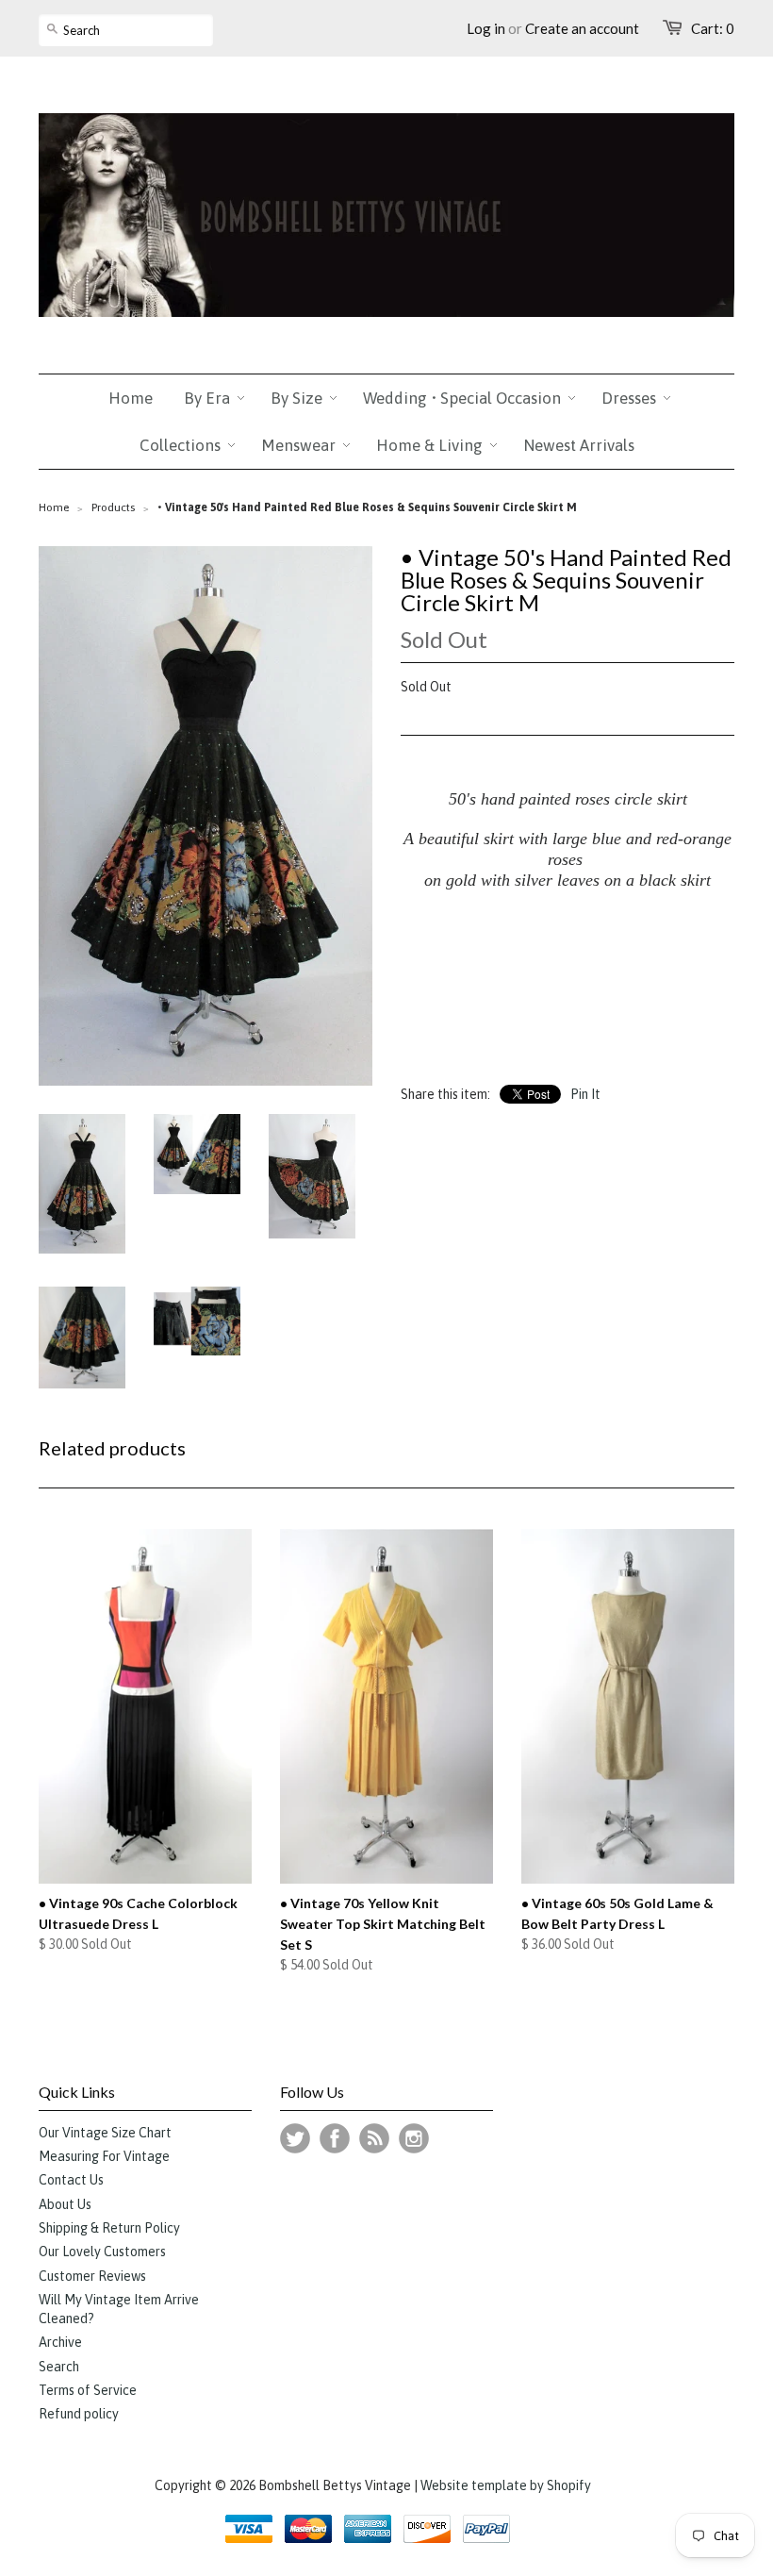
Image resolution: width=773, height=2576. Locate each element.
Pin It (585, 1094)
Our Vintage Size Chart (105, 2133)
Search (59, 2367)
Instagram (414, 2138)
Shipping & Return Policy (109, 2228)
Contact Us (71, 2180)
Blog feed (374, 2138)
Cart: (713, 28)
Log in (486, 28)
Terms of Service (88, 2390)
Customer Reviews (92, 2276)
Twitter (295, 2138)
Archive (60, 2342)
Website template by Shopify (506, 2485)
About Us (65, 2204)
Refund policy (79, 2414)
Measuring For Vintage (104, 2156)
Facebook (335, 2138)
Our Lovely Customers (102, 2252)
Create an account (582, 28)
